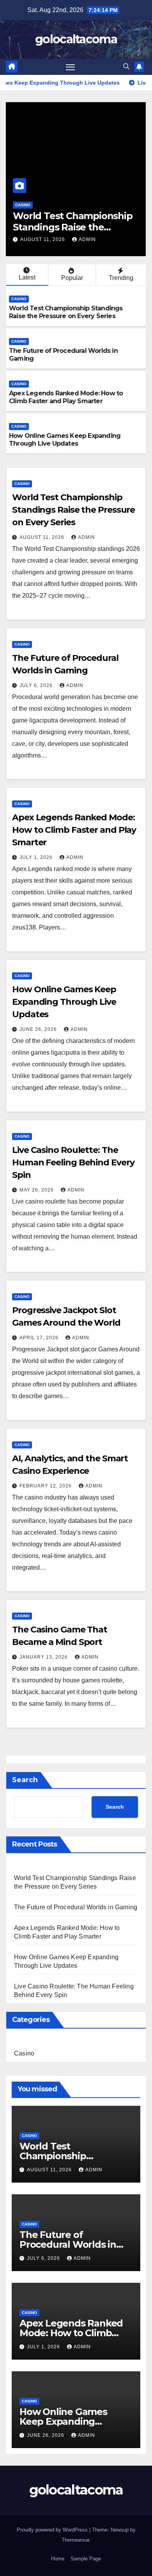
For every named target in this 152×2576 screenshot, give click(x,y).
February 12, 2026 (46, 1486)
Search (25, 1780)
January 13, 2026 (44, 1657)
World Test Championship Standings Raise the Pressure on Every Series (66, 312)
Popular (72, 278)
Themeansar (75, 2540)
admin (88, 239)
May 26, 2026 (37, 1190)
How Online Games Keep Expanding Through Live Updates (65, 440)
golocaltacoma (76, 39)
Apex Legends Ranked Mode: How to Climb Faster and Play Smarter (66, 397)
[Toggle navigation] (71, 67)
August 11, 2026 (43, 537)
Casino (35, 205)
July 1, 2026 (37, 857)
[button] (126, 66)
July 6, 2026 (50, 239)
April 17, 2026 (40, 1338)
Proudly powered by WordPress (53, 2530)
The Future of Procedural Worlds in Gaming (83, 221)
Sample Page (86, 2559)
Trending (121, 278)
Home (58, 2559)
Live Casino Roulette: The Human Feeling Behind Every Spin (73, 1162)
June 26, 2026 (39, 1029)
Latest (27, 277)
